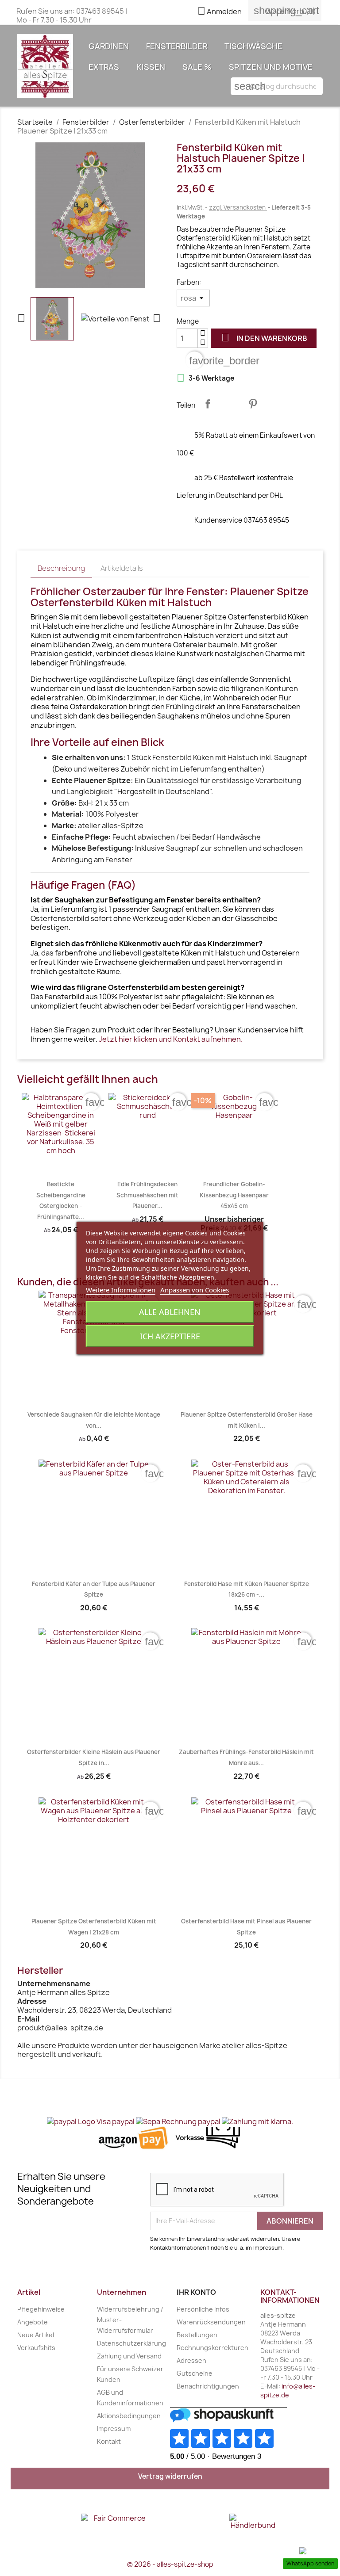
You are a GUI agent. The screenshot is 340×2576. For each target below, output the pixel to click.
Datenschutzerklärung (131, 2343)
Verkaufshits (36, 2348)
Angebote (33, 2322)
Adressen (191, 2360)
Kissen (151, 67)
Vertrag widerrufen (170, 2476)
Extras (104, 67)
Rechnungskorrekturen (212, 2348)
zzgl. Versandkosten (238, 207)
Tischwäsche (253, 46)
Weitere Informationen (121, 1290)
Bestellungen (197, 2335)
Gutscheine (195, 2373)
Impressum (114, 2429)
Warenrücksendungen (211, 2322)
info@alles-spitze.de (288, 2391)
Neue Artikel (36, 2335)
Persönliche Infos (203, 2309)
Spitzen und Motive (271, 67)
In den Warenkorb (264, 338)
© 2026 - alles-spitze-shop (170, 2564)
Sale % (197, 67)
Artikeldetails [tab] (122, 568)
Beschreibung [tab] (61, 568)
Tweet (230, 404)
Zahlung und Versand (129, 2356)
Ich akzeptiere (170, 1336)
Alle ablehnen (170, 1312)
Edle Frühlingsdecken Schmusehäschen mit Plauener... (147, 1195)
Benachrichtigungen (208, 2386)
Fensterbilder (177, 46)
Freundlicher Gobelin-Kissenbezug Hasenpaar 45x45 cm (234, 1195)
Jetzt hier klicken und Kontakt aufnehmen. (171, 1039)
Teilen (208, 404)
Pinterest (253, 404)
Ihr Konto (196, 2292)
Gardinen (109, 46)
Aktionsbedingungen (129, 2416)
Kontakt (109, 2441)
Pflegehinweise (41, 2309)
